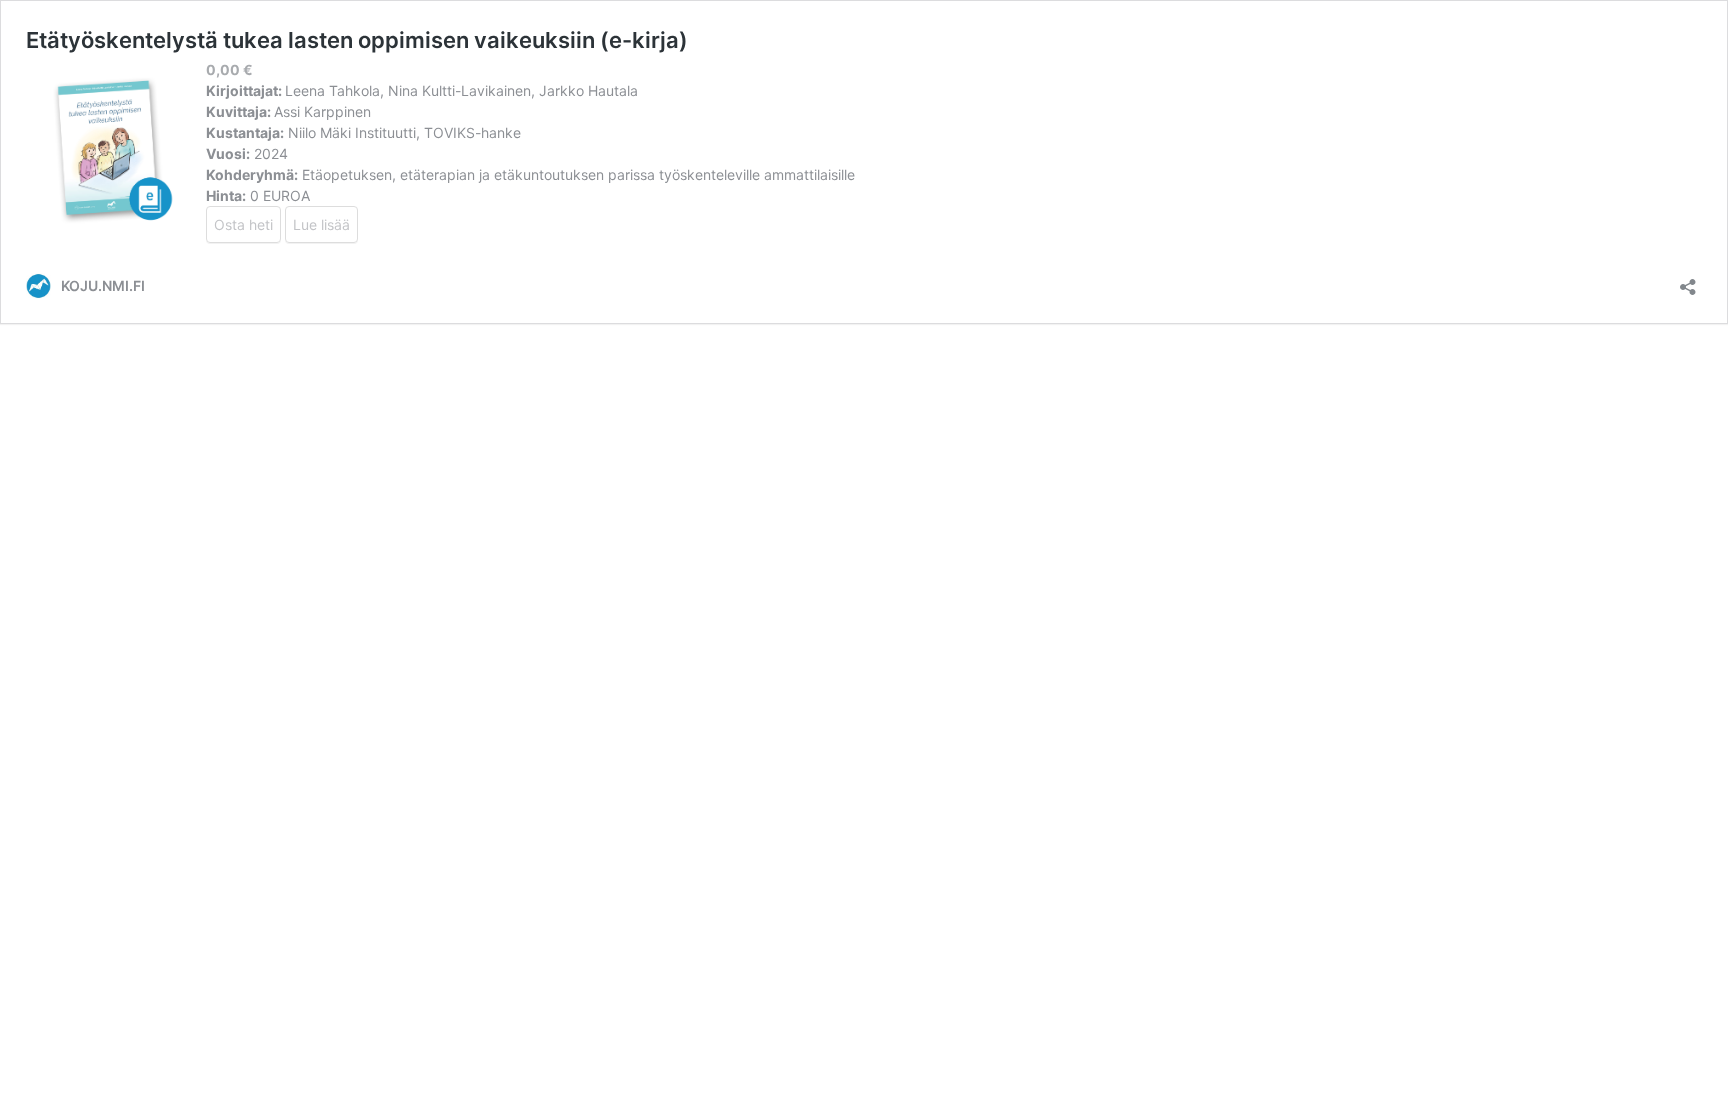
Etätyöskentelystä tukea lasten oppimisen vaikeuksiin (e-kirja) (357, 40)
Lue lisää (321, 224)
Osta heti (243, 224)
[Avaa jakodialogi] (1688, 280)
